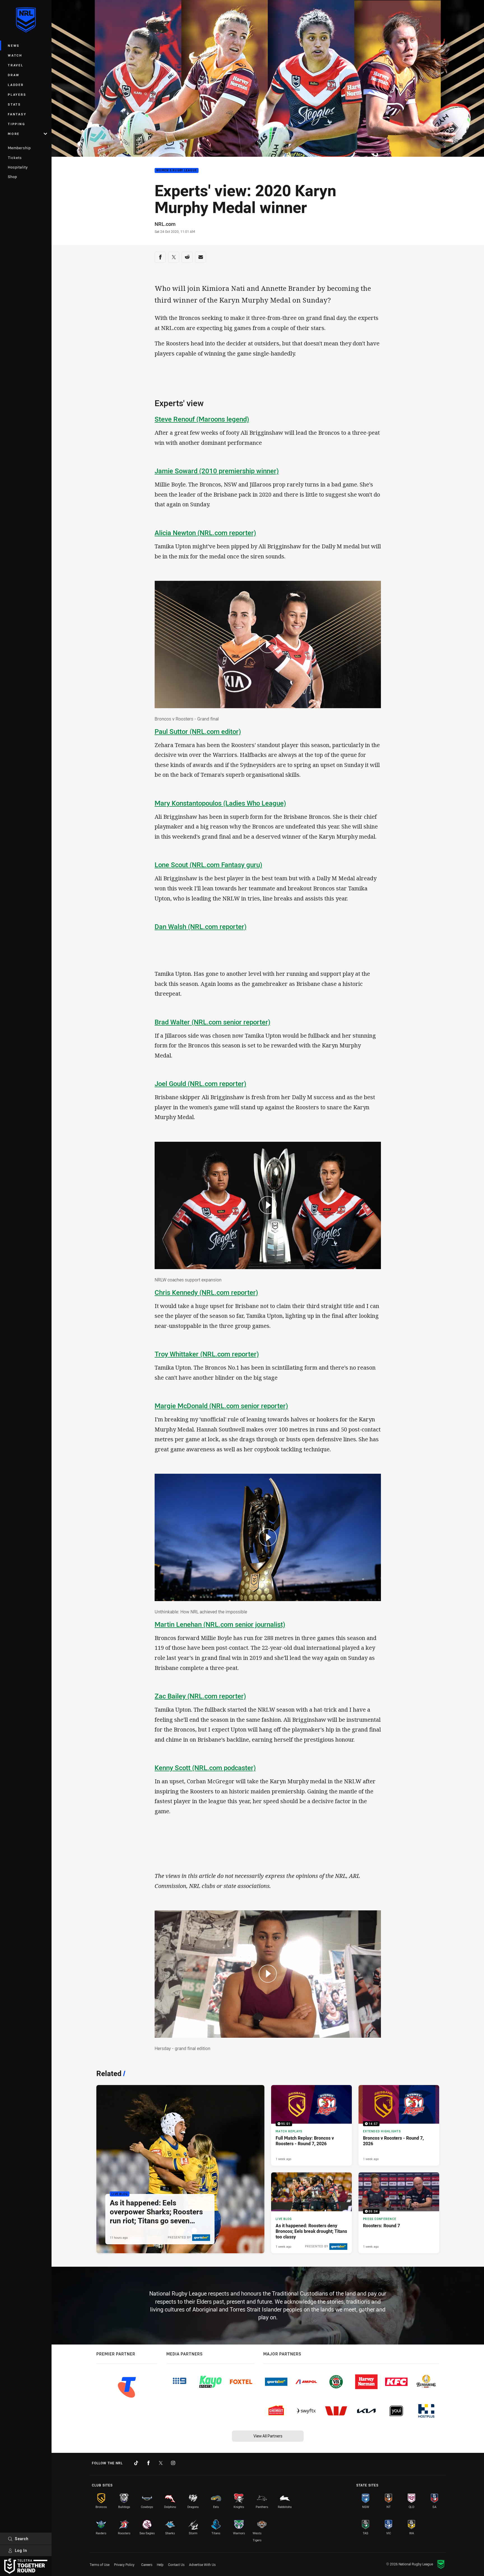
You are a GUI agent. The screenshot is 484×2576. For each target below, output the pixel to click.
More (14, 134)
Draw (14, 75)
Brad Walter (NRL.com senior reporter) (212, 1022)
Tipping (17, 124)
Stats (14, 104)
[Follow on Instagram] (173, 2463)
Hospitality (18, 167)
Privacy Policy (124, 2565)
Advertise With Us (202, 2565)
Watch (15, 55)
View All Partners (268, 2436)
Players (17, 94)
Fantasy (17, 114)
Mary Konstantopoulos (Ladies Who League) (220, 803)
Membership (19, 148)
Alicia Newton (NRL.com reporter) (205, 533)
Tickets (15, 158)
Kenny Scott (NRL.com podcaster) (205, 1768)
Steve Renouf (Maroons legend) (202, 419)
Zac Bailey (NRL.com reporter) (200, 1696)
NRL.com (165, 224)
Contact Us (176, 2565)
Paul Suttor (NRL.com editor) (198, 731)
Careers (147, 2565)
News (14, 45)
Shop (12, 177)
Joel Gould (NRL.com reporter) (200, 1084)
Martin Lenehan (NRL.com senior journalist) (220, 1624)
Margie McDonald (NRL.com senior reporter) (221, 1406)
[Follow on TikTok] (136, 2463)
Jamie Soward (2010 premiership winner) (217, 471)
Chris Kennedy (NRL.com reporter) (206, 1292)
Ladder (16, 85)
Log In (21, 2550)
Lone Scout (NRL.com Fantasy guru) (208, 865)
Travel (16, 65)
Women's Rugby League (177, 171)
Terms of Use (100, 2565)
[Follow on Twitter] (161, 2463)
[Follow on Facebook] (148, 2463)
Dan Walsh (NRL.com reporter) (201, 926)
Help (160, 2565)
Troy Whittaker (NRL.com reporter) (207, 1354)
